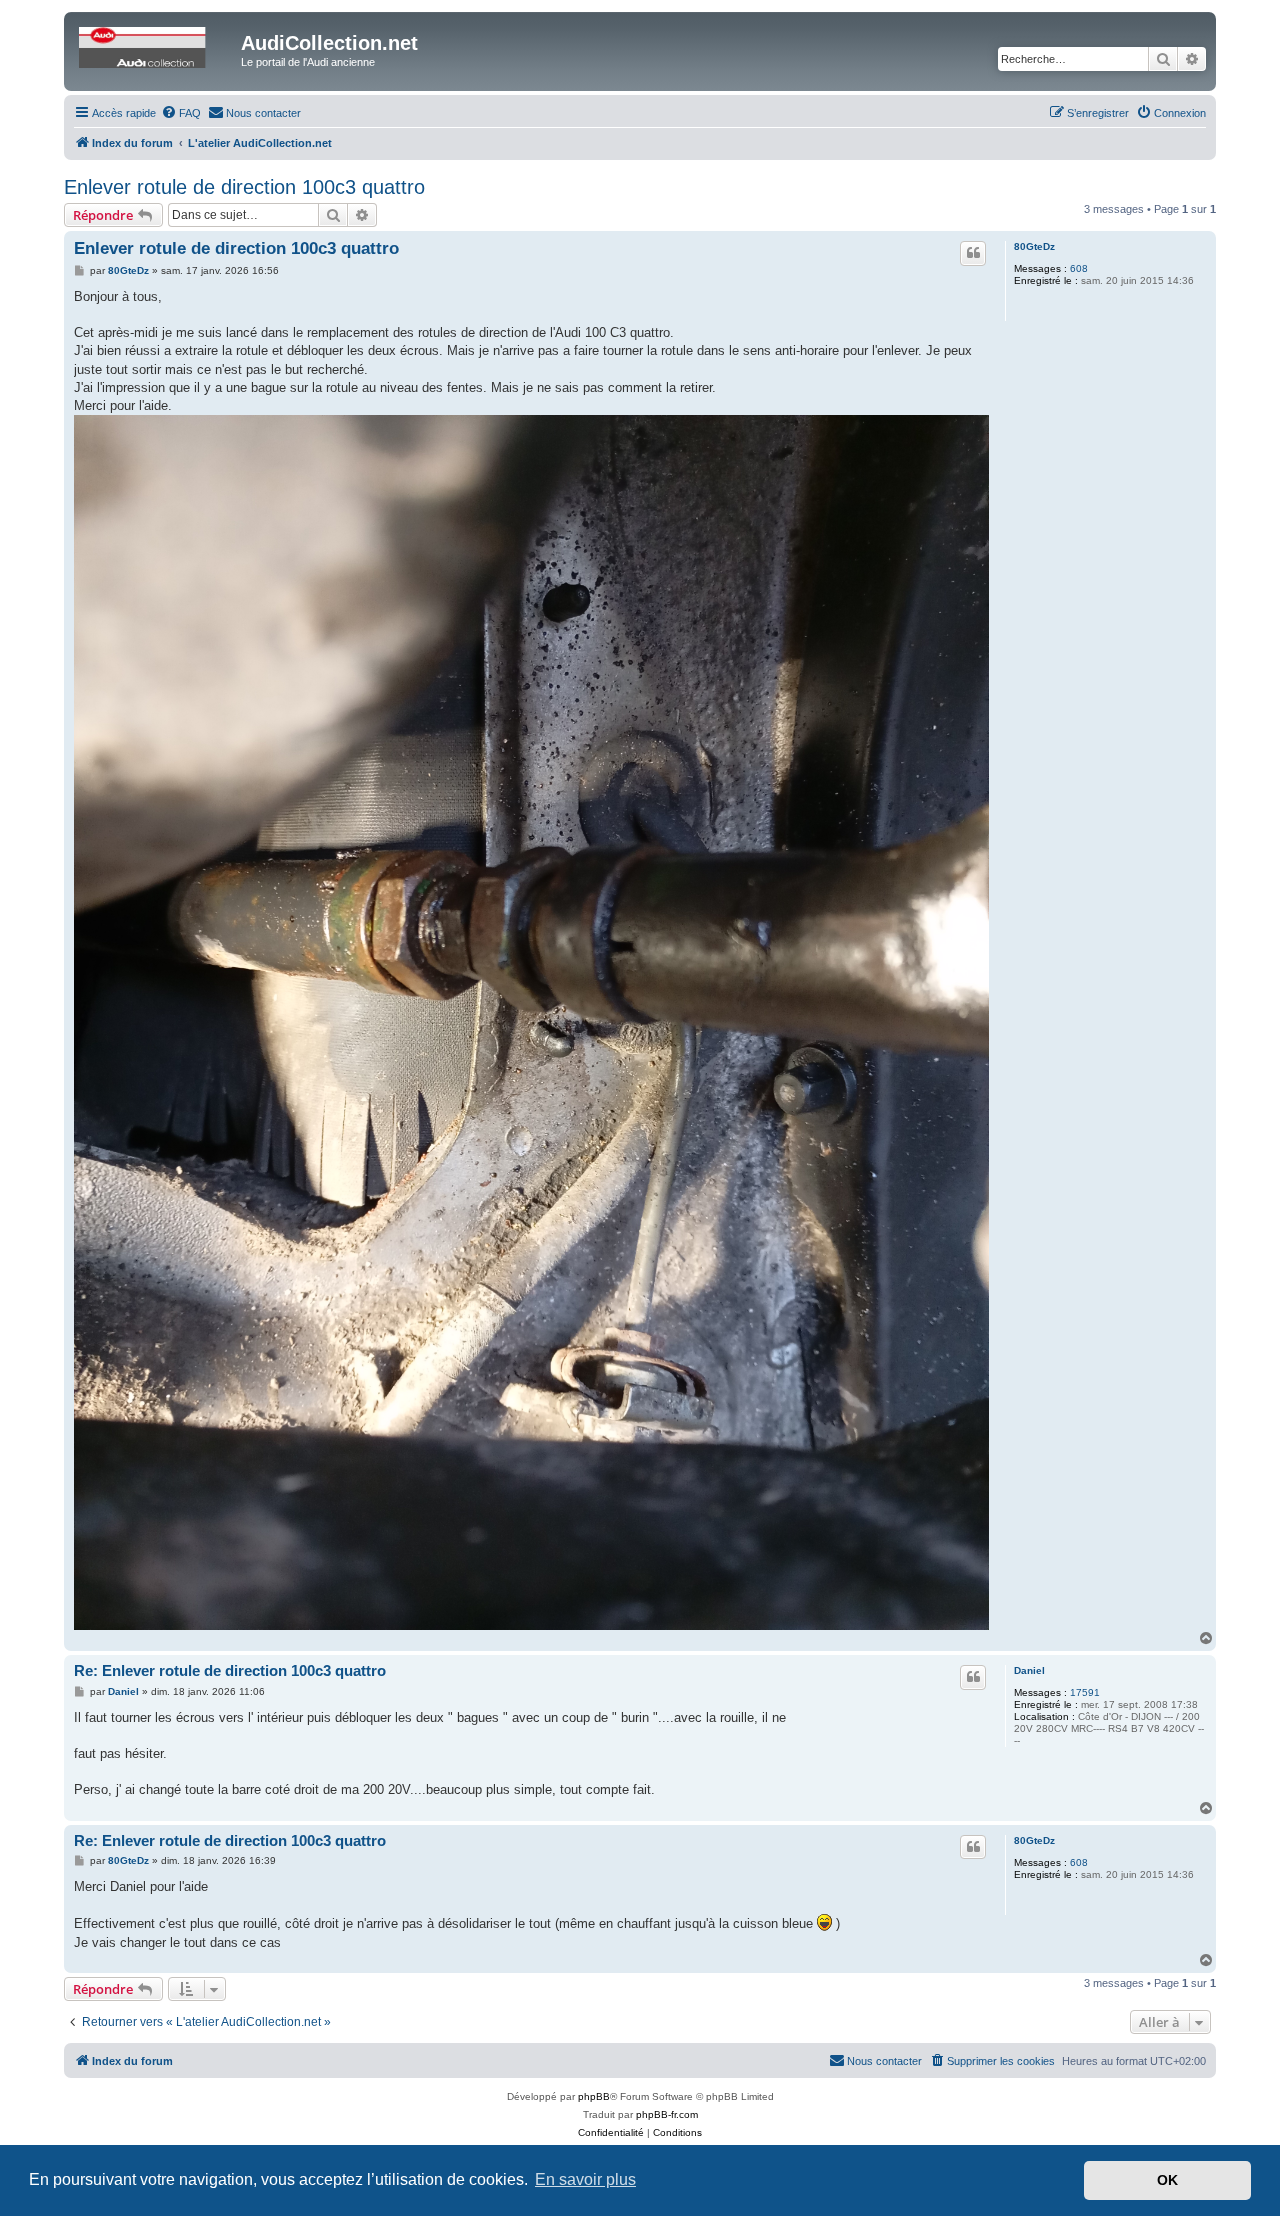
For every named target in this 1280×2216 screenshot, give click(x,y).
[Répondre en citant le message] (973, 253)
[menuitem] (181, 113)
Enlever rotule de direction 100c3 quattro (244, 187)
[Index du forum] (155, 49)
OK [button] (1167, 2180)
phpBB (594, 2096)
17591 (1085, 1692)
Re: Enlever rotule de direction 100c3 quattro (230, 1670)
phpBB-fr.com (667, 2114)
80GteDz (1034, 246)
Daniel (1029, 1670)
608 (1079, 268)
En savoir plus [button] (585, 2179)
